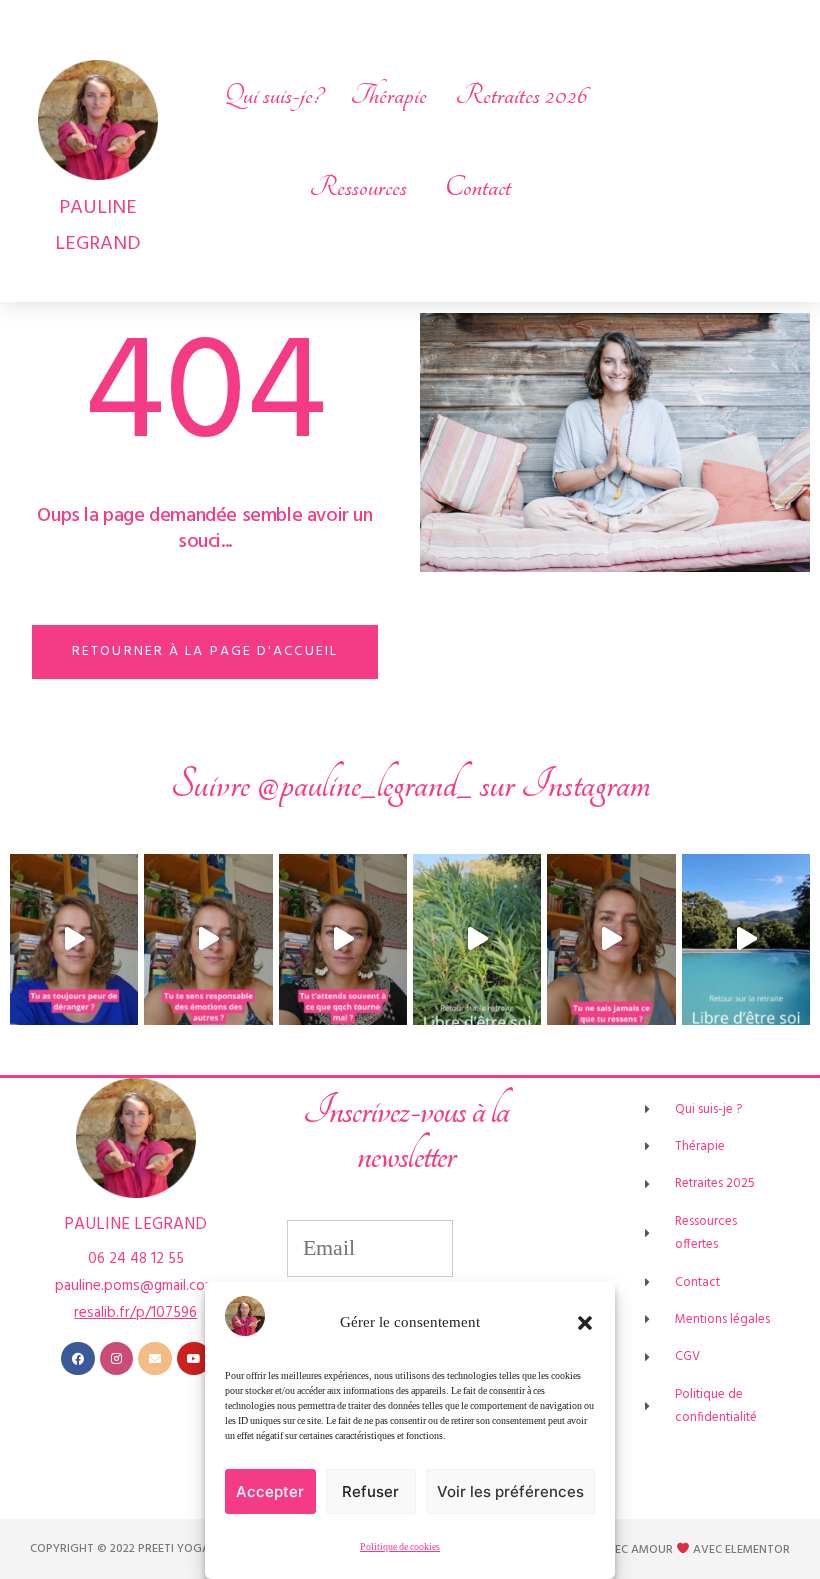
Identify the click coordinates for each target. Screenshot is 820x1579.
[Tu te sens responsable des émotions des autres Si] (208, 939)
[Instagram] (117, 1359)
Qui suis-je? (273, 95)
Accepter (270, 1491)
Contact (478, 187)
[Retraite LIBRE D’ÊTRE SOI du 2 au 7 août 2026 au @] (746, 939)
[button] (585, 1323)
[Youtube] (194, 1359)
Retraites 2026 (521, 95)
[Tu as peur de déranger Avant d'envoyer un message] (74, 939)
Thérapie (388, 95)
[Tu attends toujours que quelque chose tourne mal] (343, 939)
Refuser (370, 1491)
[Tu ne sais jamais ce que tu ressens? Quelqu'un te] (611, 939)
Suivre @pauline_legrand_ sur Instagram (410, 784)
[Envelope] (155, 1359)
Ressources (358, 187)
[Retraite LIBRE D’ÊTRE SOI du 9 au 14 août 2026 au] (477, 939)
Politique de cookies (400, 1547)
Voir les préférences (510, 1491)
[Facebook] (78, 1359)
